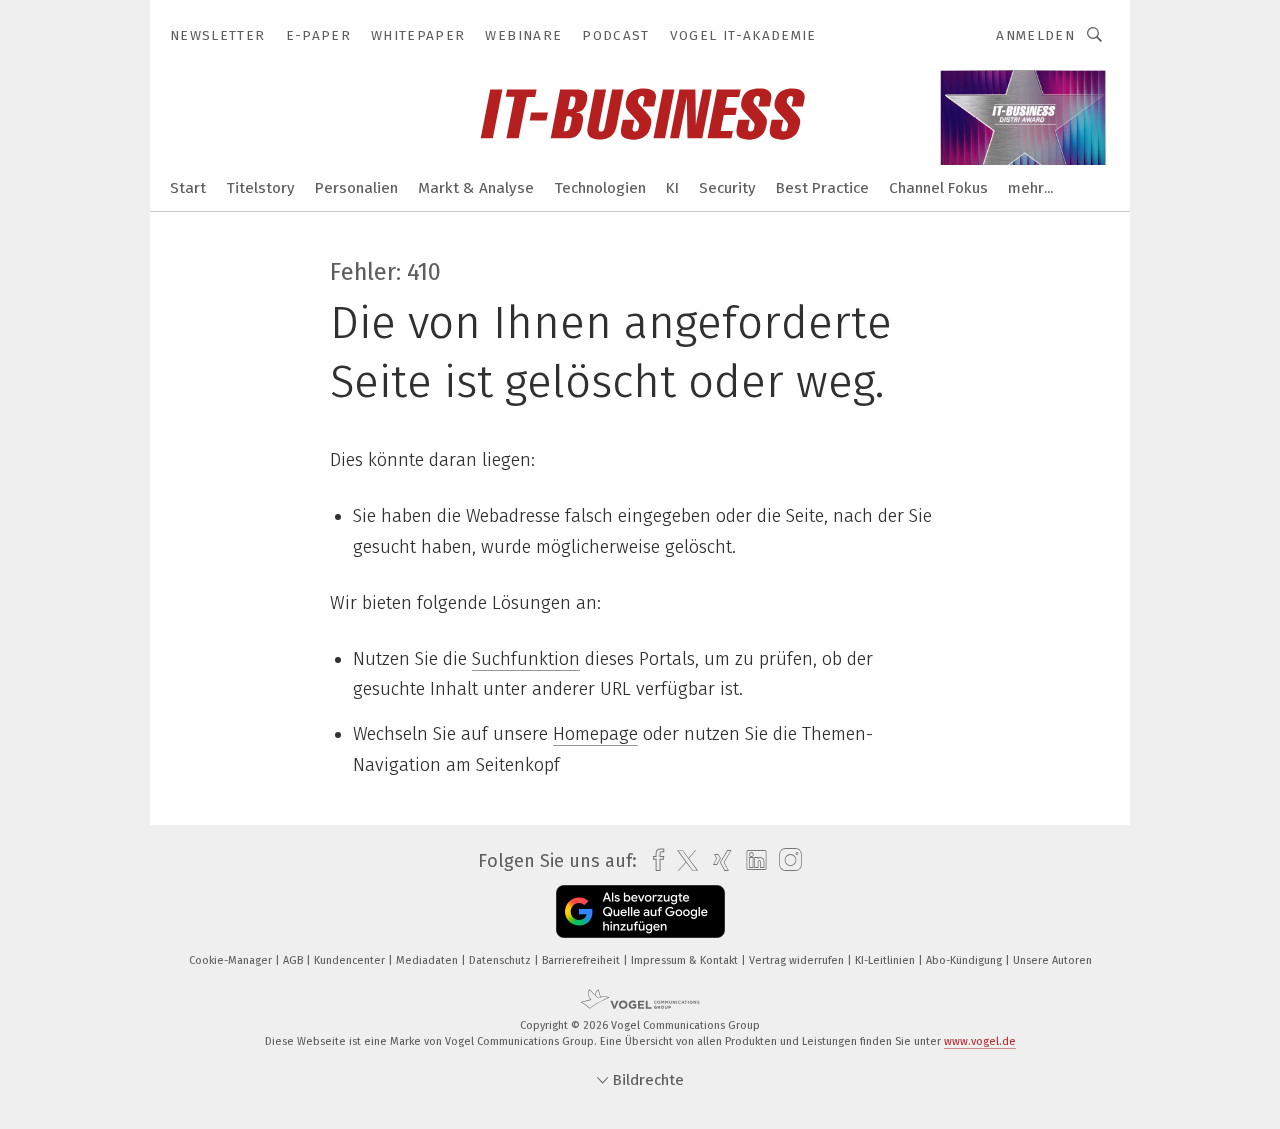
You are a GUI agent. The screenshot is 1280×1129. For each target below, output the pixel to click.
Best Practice (822, 188)
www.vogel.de (980, 1041)
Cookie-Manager (232, 960)
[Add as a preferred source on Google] (640, 911)
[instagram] (785, 860)
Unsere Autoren (1052, 960)
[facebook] (653, 860)
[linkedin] (751, 861)
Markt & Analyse (476, 188)
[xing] (717, 860)
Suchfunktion (526, 659)
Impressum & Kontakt (686, 960)
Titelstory (260, 188)
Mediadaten (428, 960)
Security (727, 188)
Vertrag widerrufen (798, 960)
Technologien (600, 188)
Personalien (356, 188)
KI (672, 188)
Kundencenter (351, 960)
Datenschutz (501, 960)
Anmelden (1035, 35)
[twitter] (682, 861)
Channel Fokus (938, 188)
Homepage (595, 734)
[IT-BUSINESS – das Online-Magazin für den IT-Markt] (188, 186)
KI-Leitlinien (886, 960)
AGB (294, 960)
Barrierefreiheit (582, 960)
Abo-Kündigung (965, 960)
